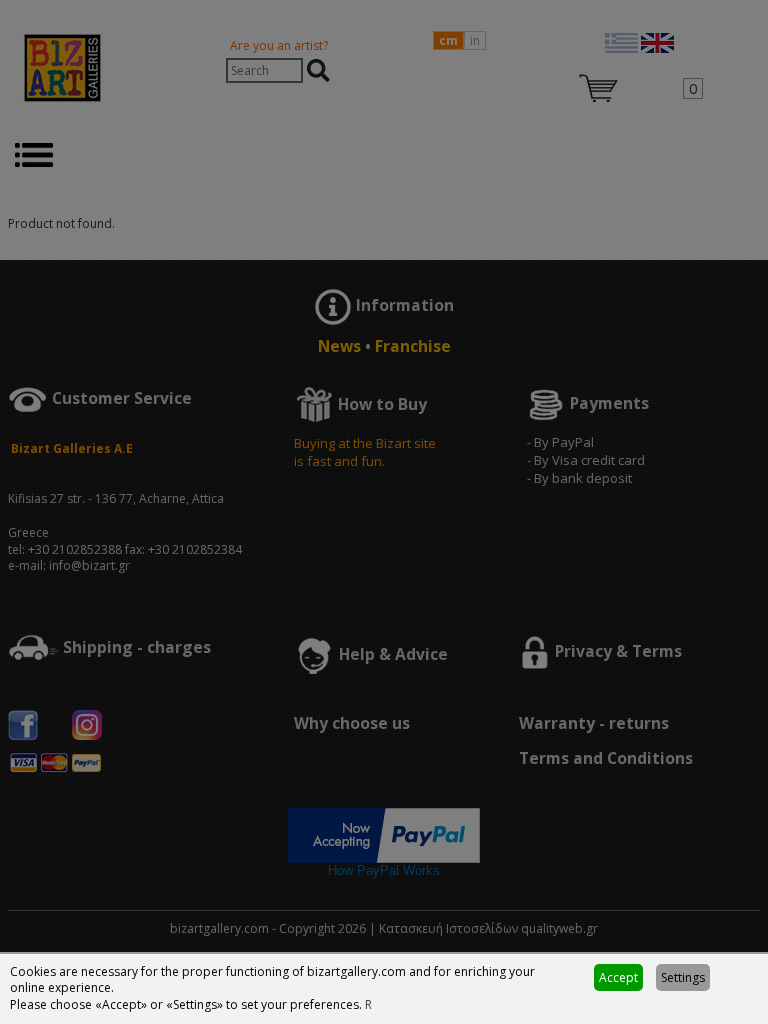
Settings (683, 977)
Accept (618, 977)
